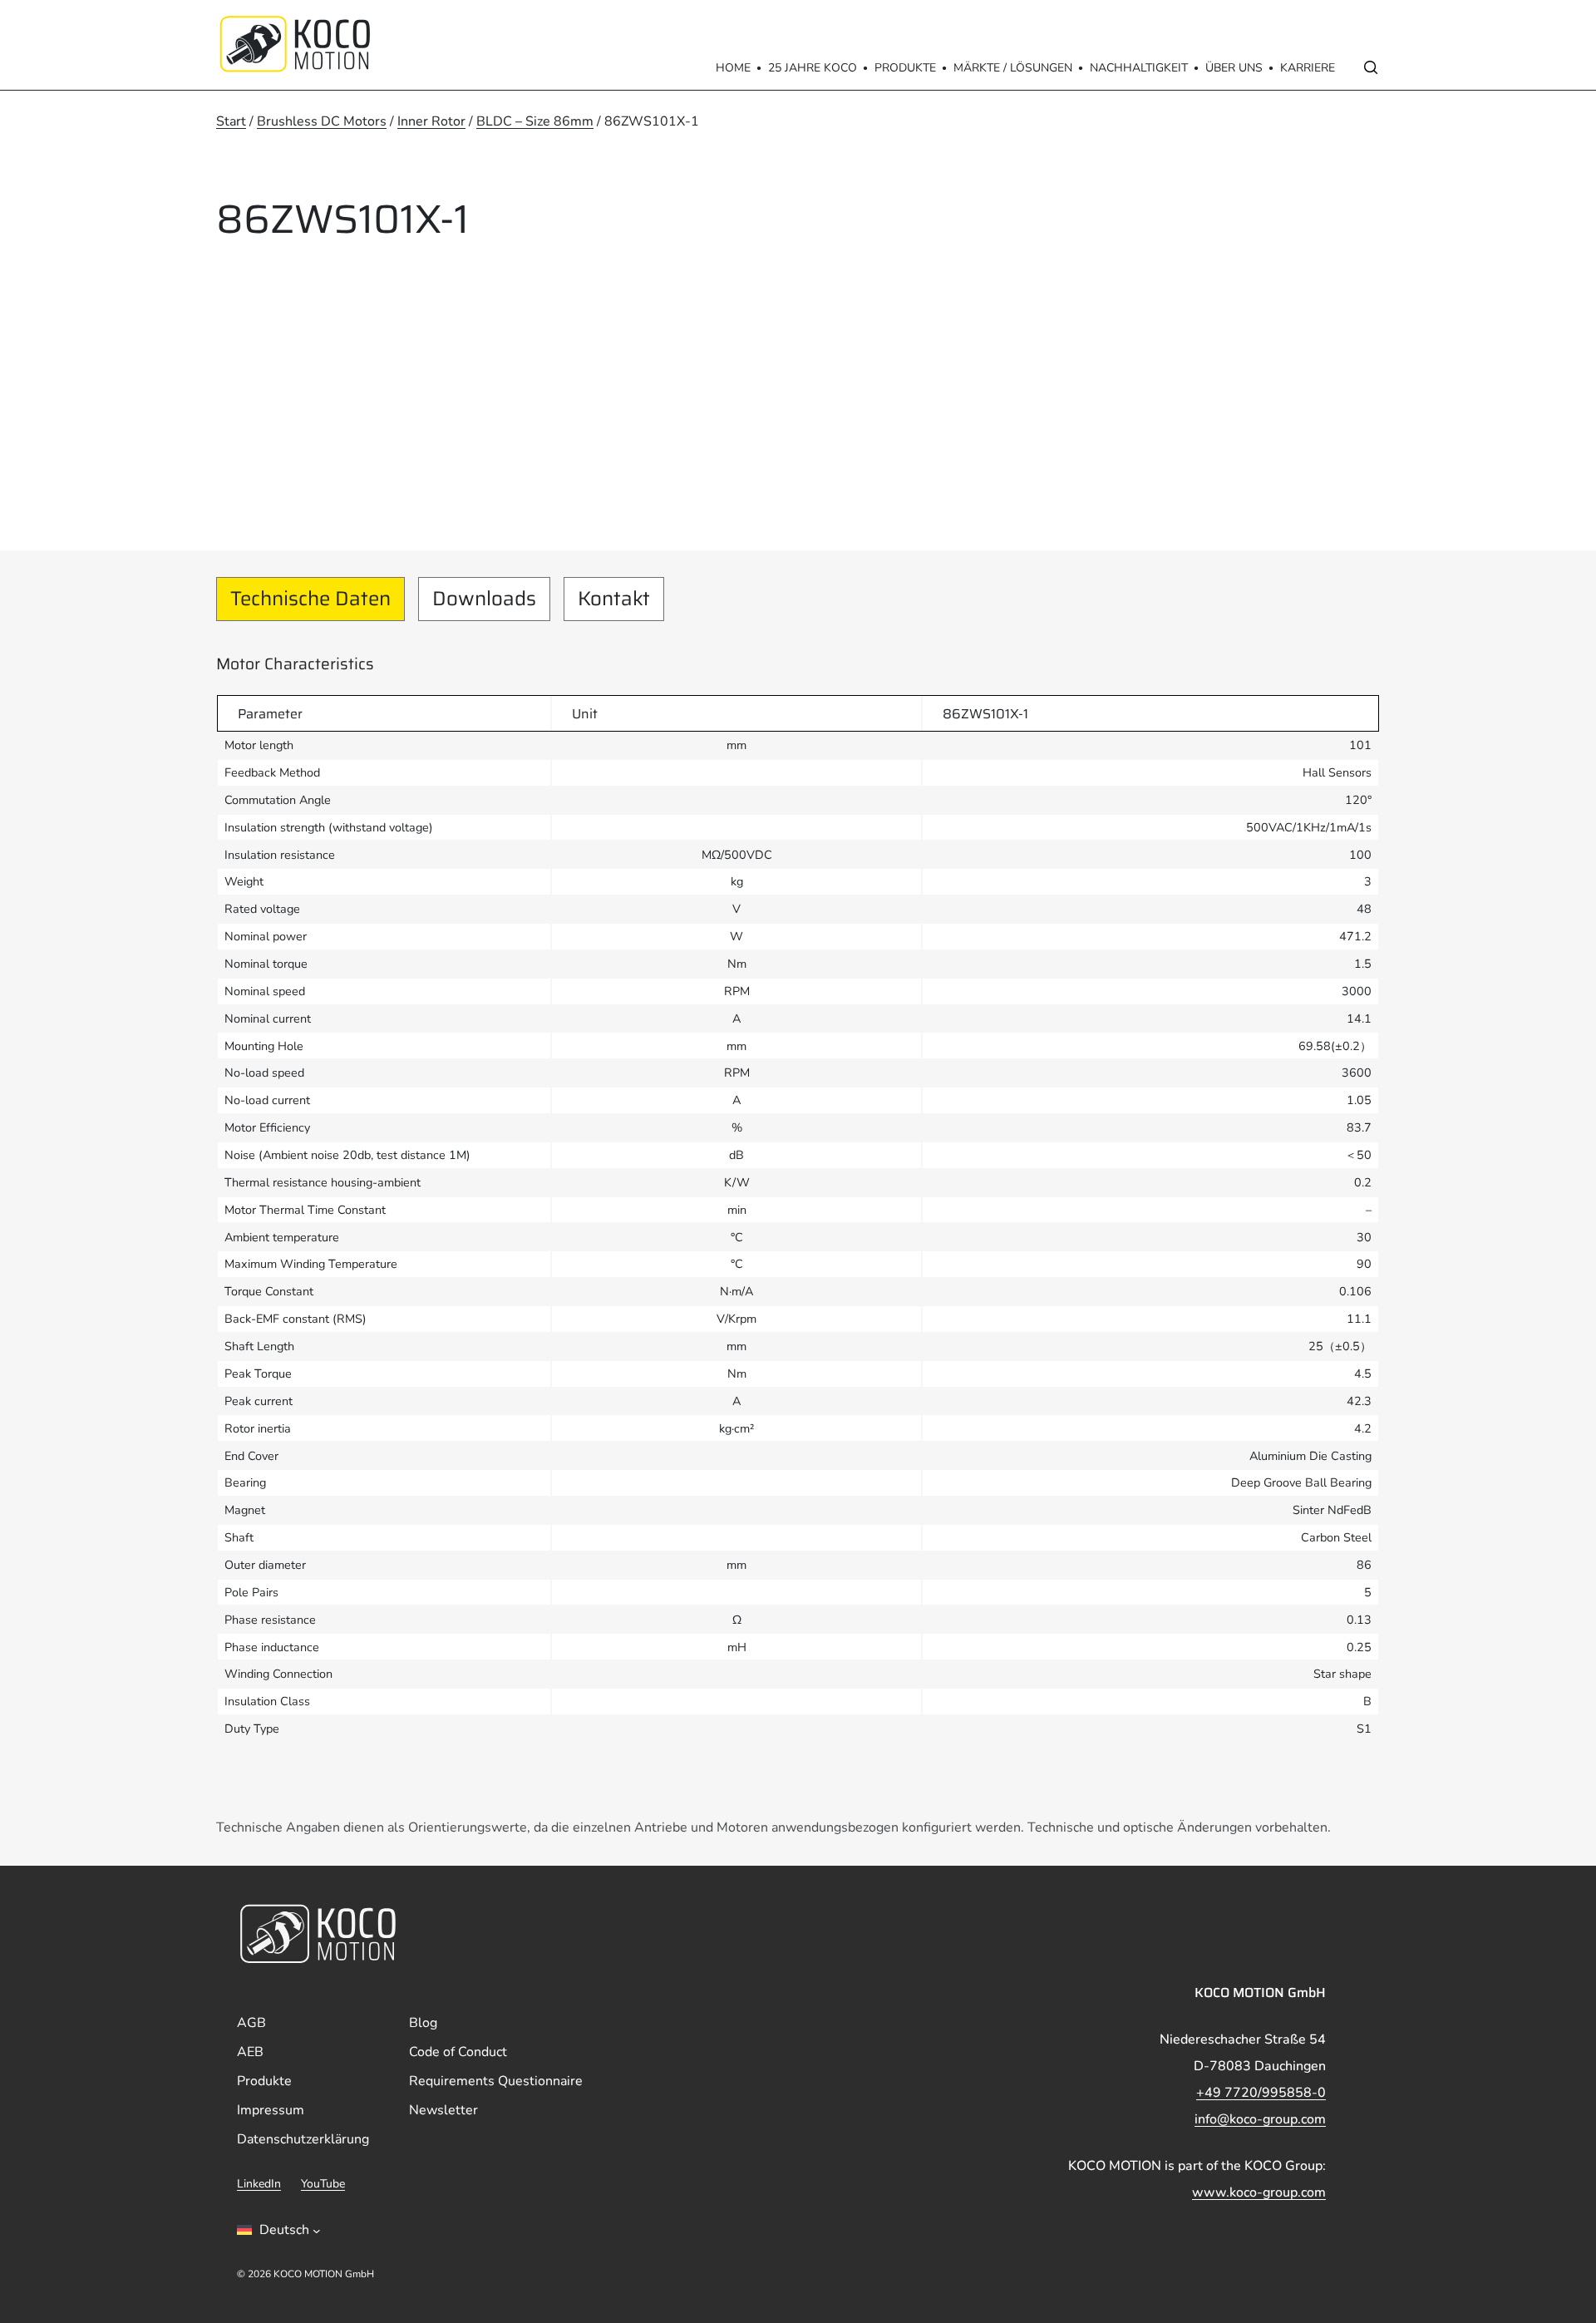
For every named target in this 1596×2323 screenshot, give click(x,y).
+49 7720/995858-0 (1261, 2093)
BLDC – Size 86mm (535, 121)
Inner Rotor (431, 121)
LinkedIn (259, 2184)
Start (231, 121)
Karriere (1308, 68)
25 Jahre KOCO (813, 68)
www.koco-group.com (1259, 2192)
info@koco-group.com (1260, 2119)
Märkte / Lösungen (1013, 68)
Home (733, 68)
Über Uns (1234, 68)
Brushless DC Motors (322, 121)
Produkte (905, 68)
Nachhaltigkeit (1139, 68)
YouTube (323, 2184)
